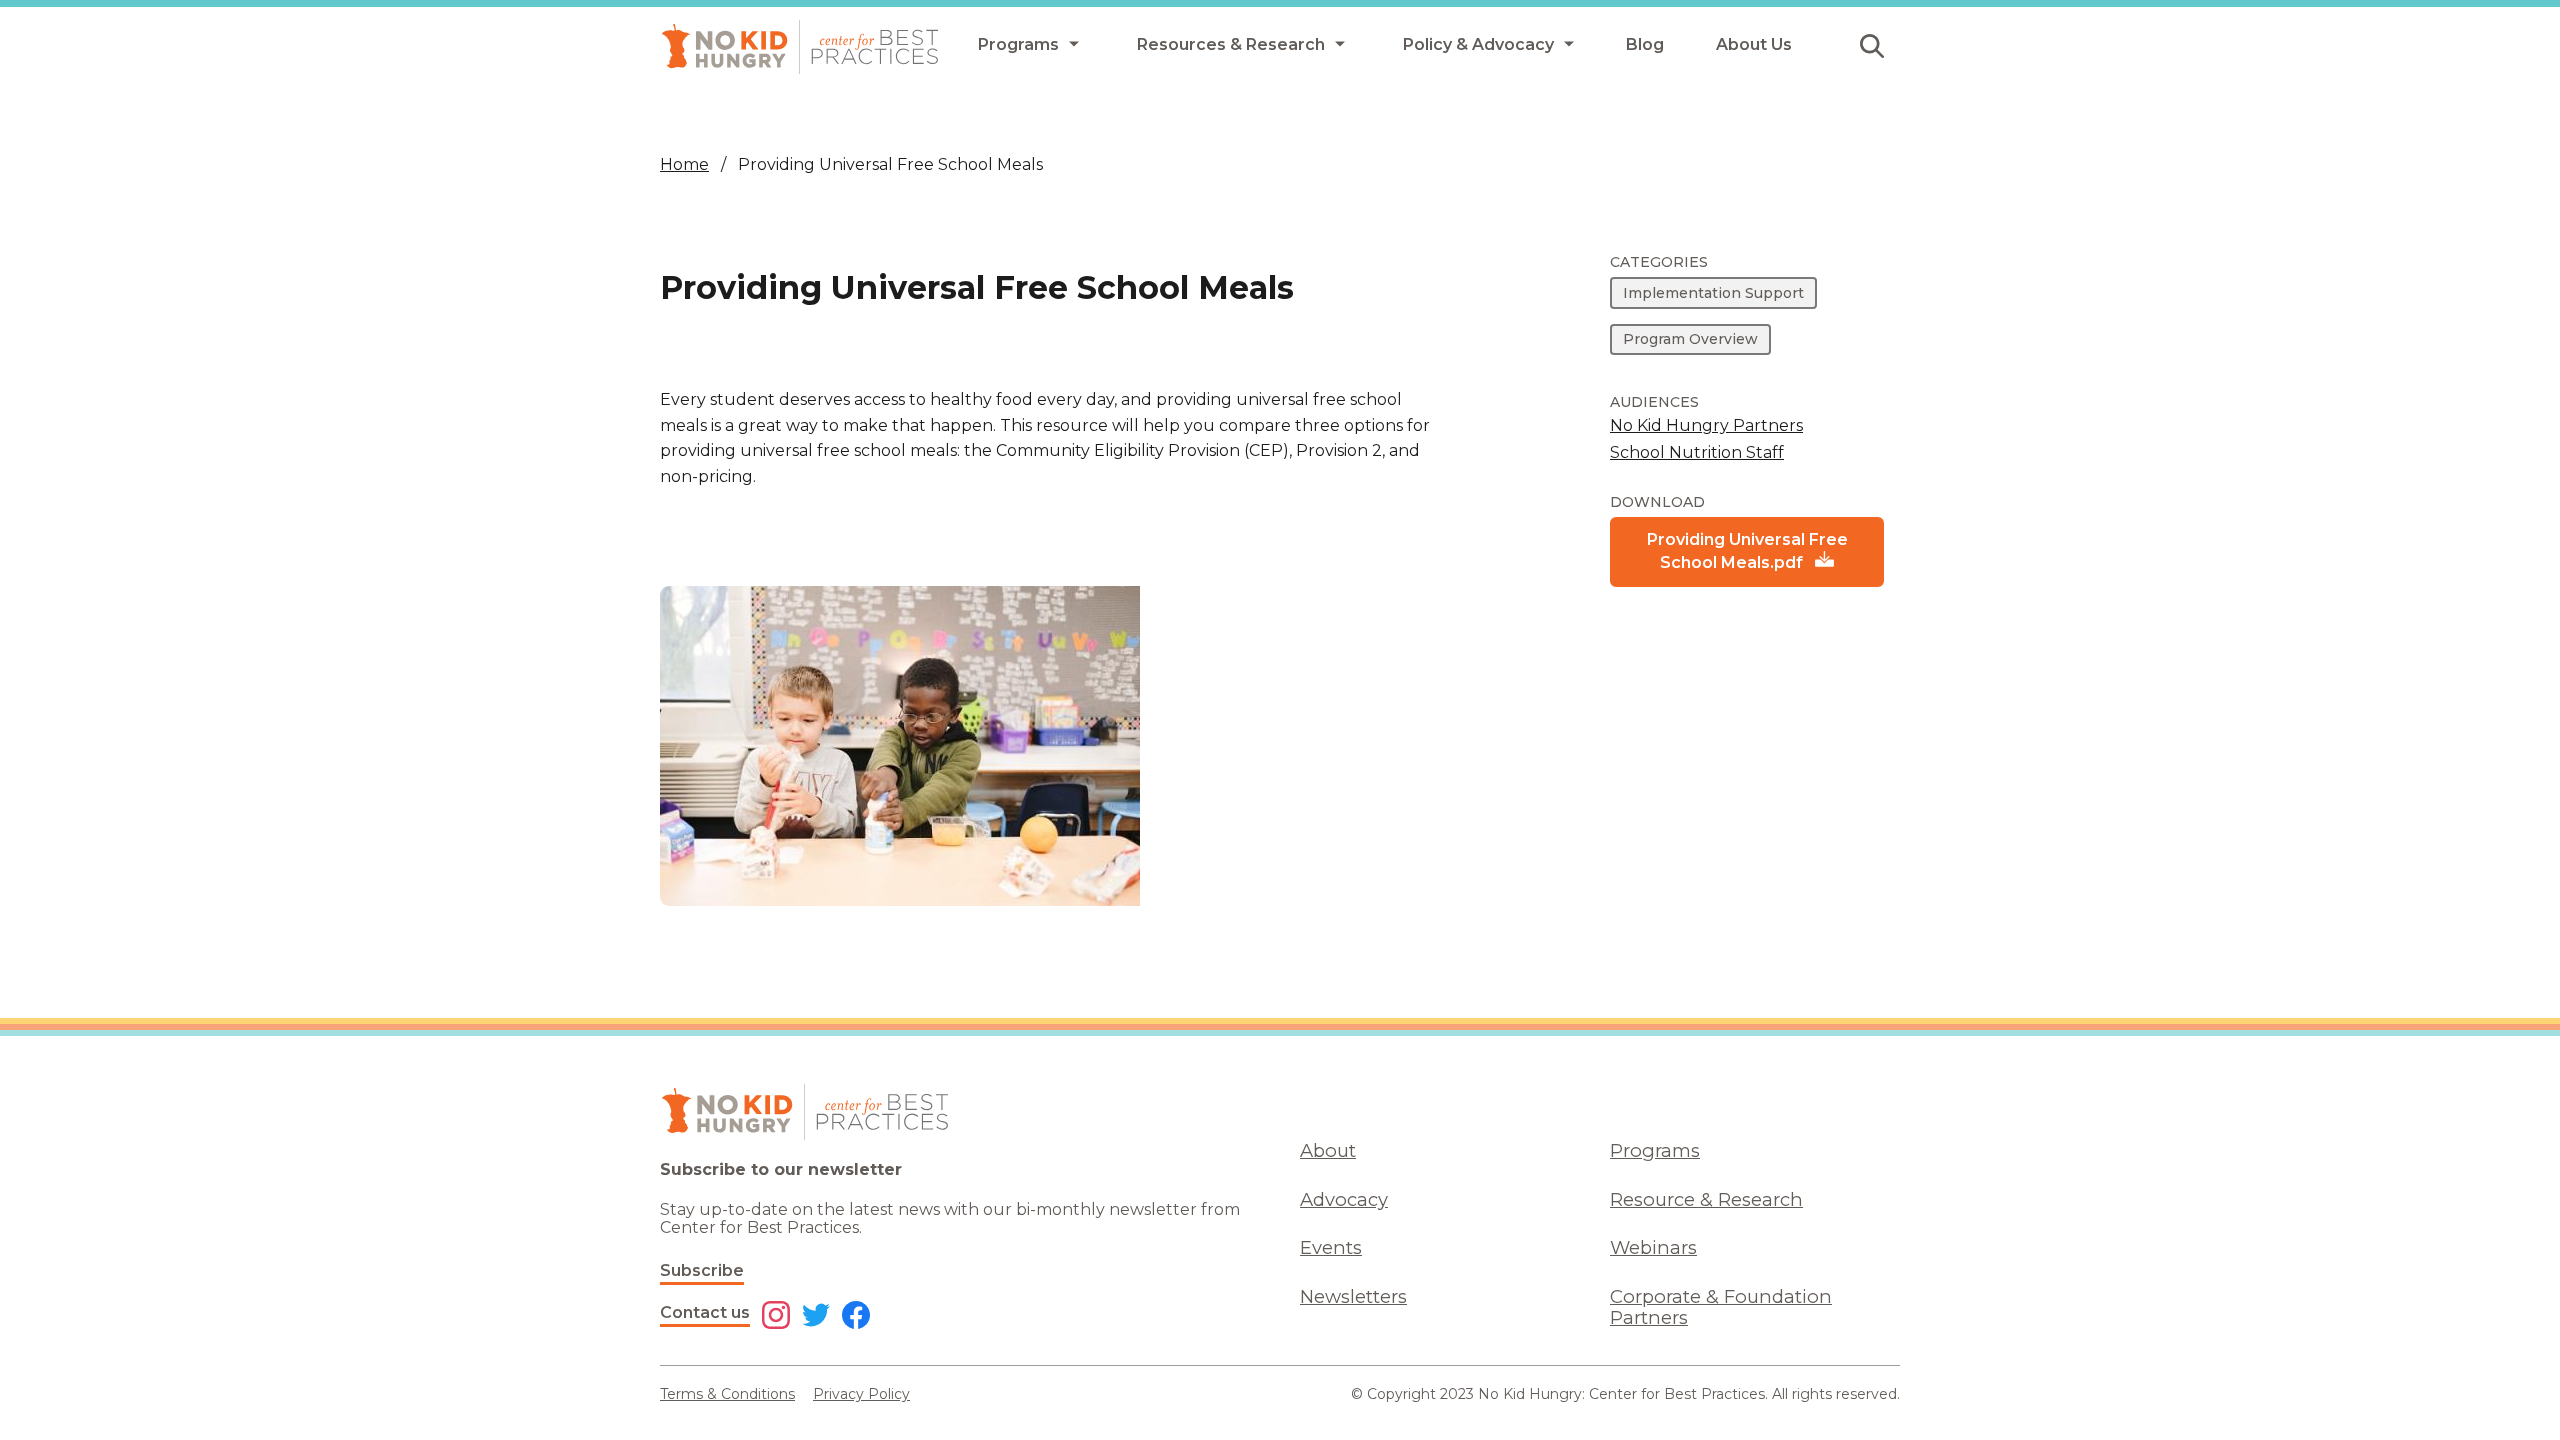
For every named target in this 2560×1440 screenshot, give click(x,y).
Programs (1655, 1150)
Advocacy (1344, 1199)
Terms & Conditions (727, 1394)
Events (1331, 1247)
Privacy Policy (861, 1394)
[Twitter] (816, 1317)
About (1328, 1150)
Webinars (1653, 1247)
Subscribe (702, 1270)
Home (684, 164)
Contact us (705, 1312)
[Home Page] (800, 47)
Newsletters (1353, 1296)
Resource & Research (1706, 1199)
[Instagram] (776, 1317)
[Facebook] (856, 1317)
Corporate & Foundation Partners (1721, 1307)
